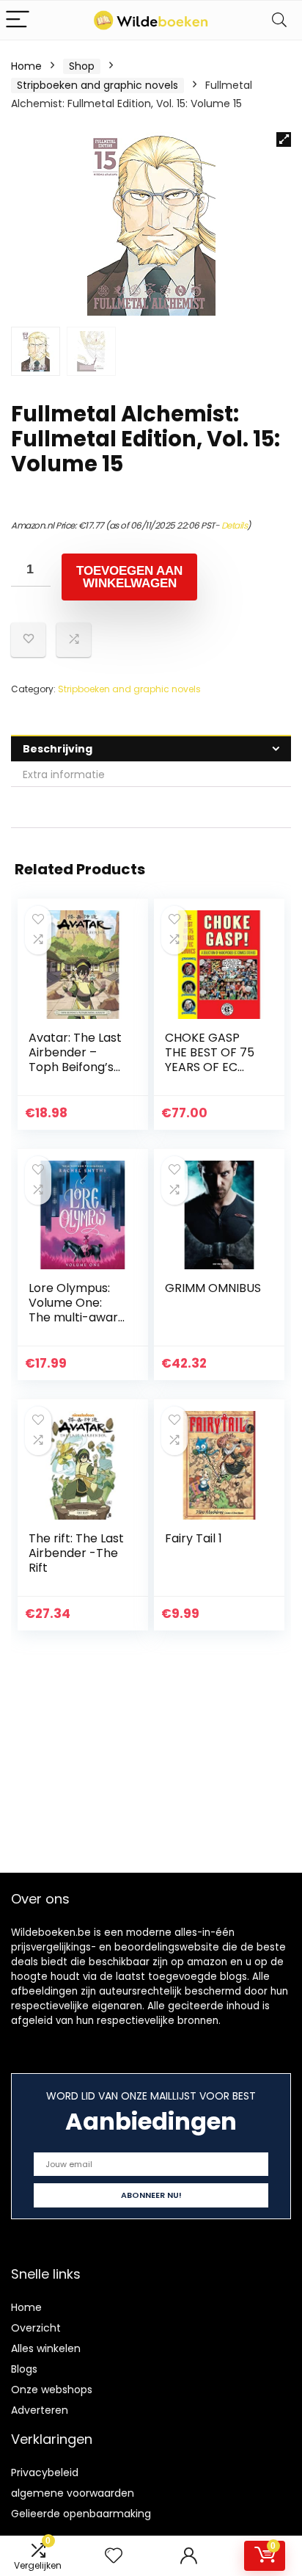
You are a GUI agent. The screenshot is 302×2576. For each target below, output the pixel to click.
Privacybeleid (45, 2472)
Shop (82, 66)
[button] (284, 139)
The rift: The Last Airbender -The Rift (76, 1553)
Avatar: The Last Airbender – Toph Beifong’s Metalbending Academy (75, 1067)
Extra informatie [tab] (64, 774)
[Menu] (18, 20)
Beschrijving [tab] (58, 749)
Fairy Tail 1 (194, 1538)
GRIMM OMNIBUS (213, 1288)
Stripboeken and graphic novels (97, 85)
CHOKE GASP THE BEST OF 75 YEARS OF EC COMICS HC (210, 1060)
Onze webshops (52, 2390)
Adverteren (40, 2410)
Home (26, 66)
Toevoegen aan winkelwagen (129, 577)
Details (235, 525)
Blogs (24, 2369)
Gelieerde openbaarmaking (81, 2514)
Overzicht (36, 2328)
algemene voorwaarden (73, 2493)
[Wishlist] (114, 2556)
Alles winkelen (46, 2348)
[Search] (279, 20)
